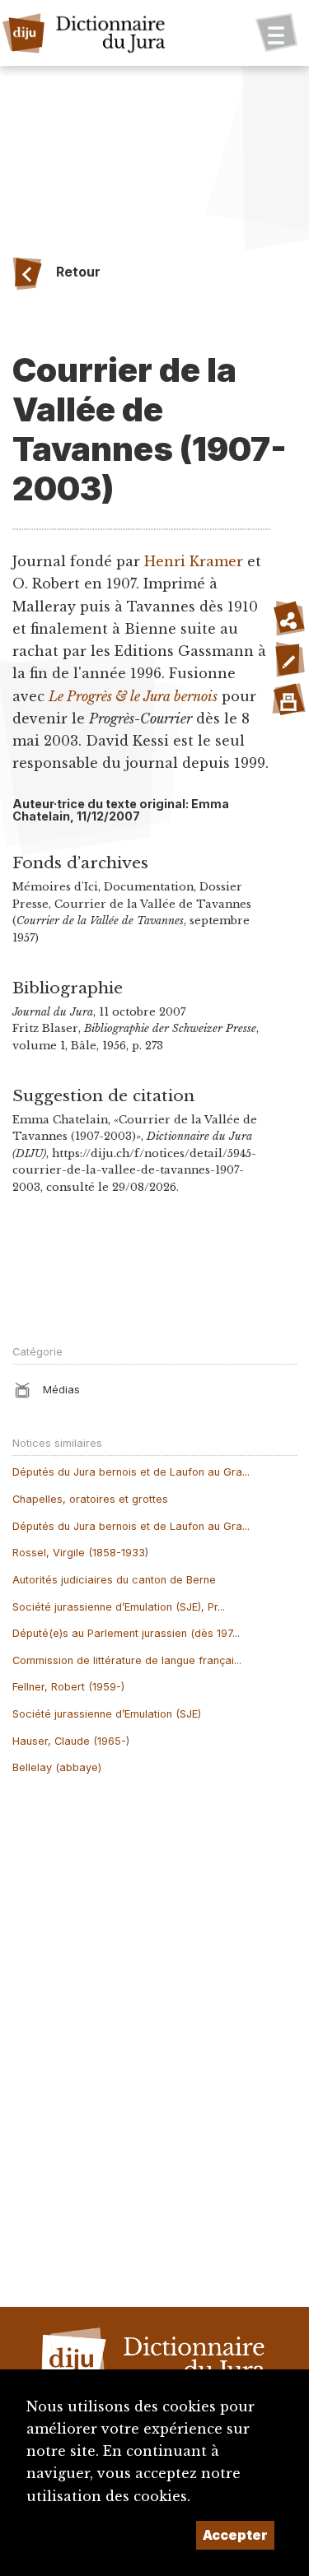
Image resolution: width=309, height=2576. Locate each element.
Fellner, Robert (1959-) (68, 1687)
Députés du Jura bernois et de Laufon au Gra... (131, 1472)
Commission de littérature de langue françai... (127, 1660)
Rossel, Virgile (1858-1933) (80, 1553)
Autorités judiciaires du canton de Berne (114, 1580)
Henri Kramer (194, 561)
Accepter (235, 2535)
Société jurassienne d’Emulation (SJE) (107, 1714)
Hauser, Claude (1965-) (71, 1741)
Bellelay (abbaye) (57, 1767)
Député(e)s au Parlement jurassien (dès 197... (126, 1633)
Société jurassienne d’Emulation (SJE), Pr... (119, 1607)
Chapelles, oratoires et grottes (90, 1499)
